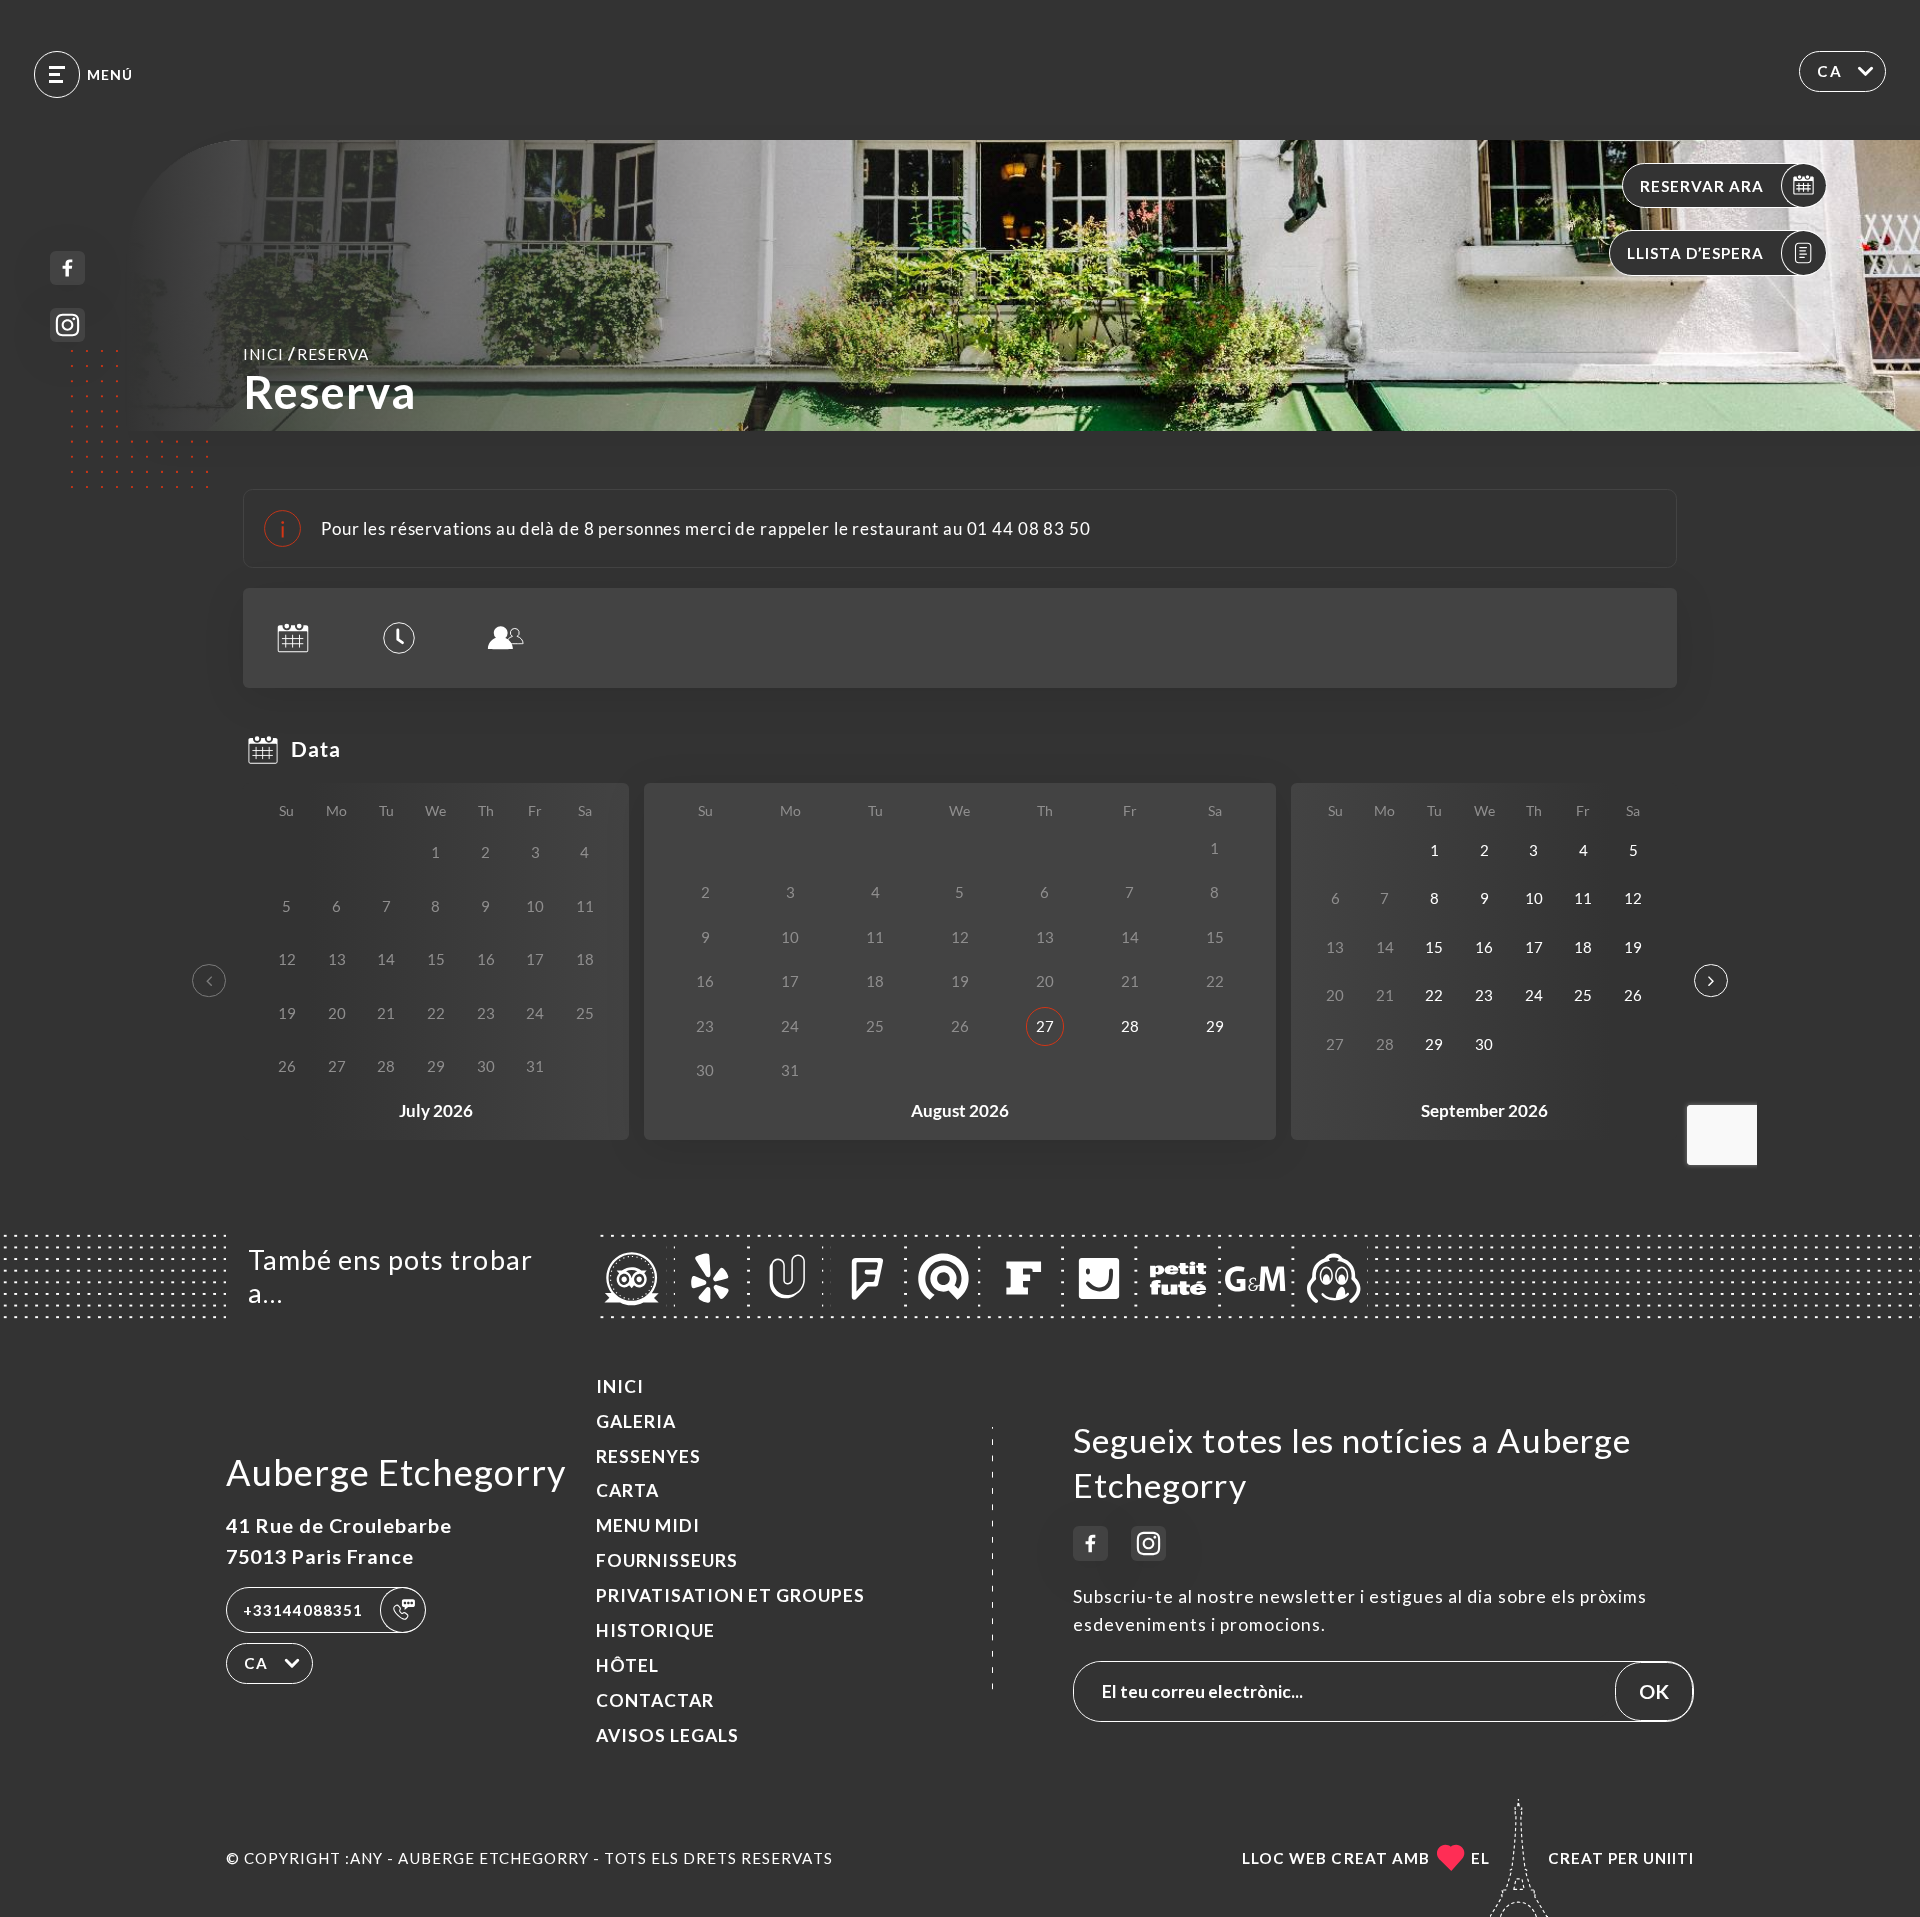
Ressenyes (648, 1456)
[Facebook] (67, 268)
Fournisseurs (667, 1560)
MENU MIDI (648, 1525)
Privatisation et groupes (730, 1595)
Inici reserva (306, 353)
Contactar (655, 1700)
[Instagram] (67, 325)
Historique (655, 1630)
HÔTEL (627, 1665)
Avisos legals (667, 1735)
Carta (627, 1490)
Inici (620, 1386)
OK (1654, 1691)
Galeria (636, 1421)
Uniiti (1668, 1858)
